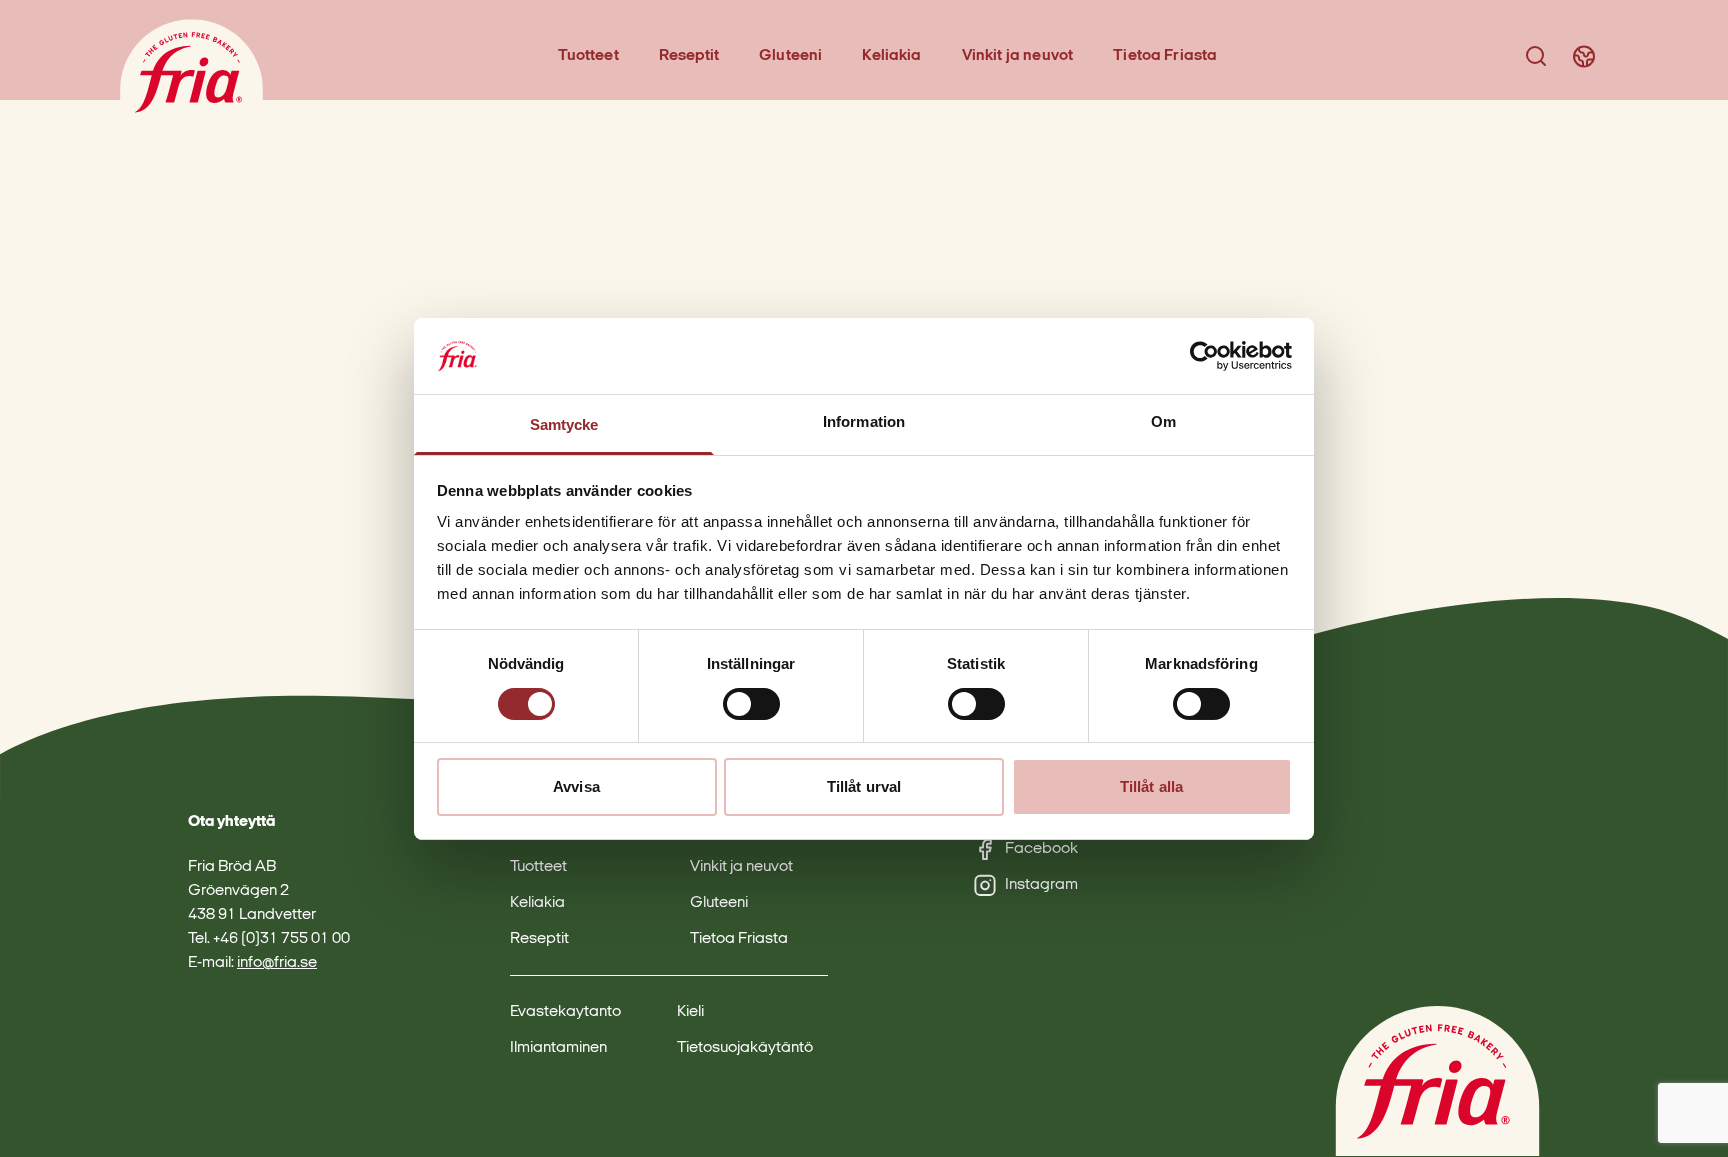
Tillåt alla (1151, 786)
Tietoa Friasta (1165, 56)
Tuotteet (588, 56)
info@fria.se (277, 963)
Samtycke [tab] (564, 424)
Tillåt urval (864, 786)
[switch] (751, 704)
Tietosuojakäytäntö (745, 1048)
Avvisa (576, 786)
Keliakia (891, 56)
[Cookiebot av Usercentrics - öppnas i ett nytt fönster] (1204, 356)
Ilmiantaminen (558, 1048)
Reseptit (689, 56)
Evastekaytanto (565, 1012)
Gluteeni (790, 56)
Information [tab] (864, 421)
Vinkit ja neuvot (1018, 56)
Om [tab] (1163, 421)
